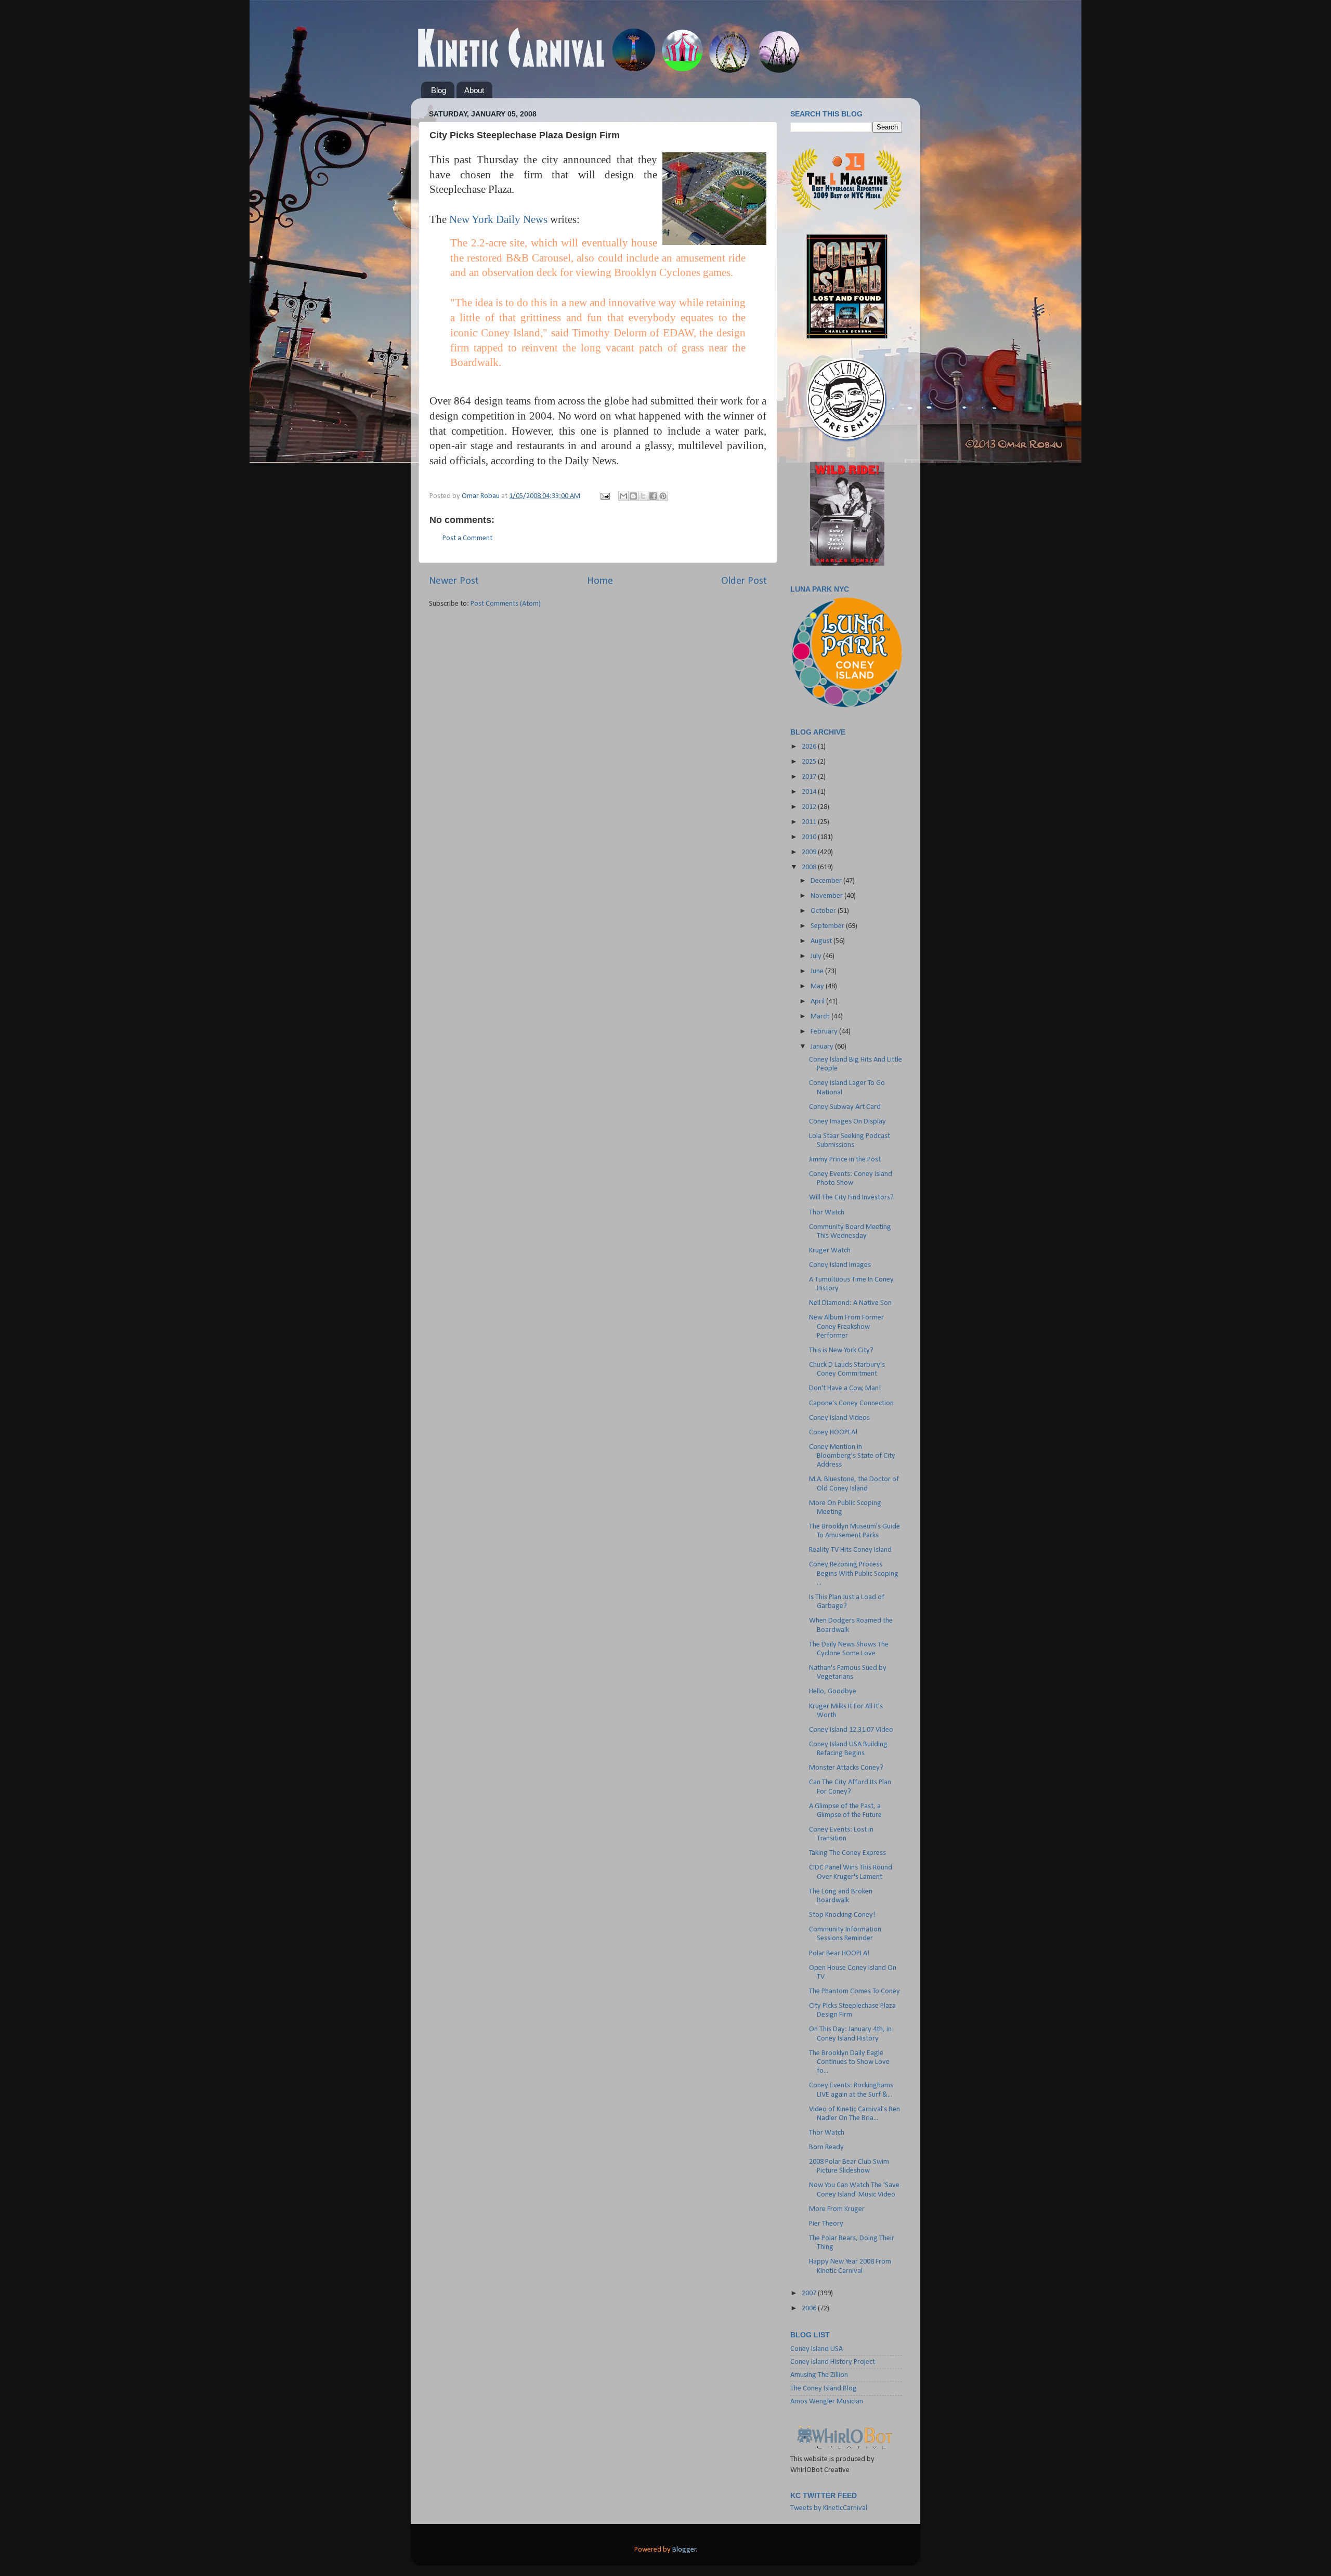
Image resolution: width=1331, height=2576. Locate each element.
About (474, 90)
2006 (810, 2309)
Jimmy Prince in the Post (845, 1160)
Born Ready (826, 2147)
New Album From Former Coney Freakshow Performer (846, 1327)
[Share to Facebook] (653, 496)
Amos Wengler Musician (827, 2402)
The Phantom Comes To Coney (854, 1991)
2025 (810, 762)
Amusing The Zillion (819, 2375)
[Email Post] (604, 496)
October (824, 911)
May (818, 986)
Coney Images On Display (847, 1122)
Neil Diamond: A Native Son (850, 1303)
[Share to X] (643, 496)
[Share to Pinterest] (663, 496)
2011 (810, 822)
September (828, 926)
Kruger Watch (830, 1251)
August (822, 941)
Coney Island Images (840, 1265)
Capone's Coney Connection (851, 1403)
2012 (810, 807)
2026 (810, 747)
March (821, 1017)
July (817, 956)
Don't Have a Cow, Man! (845, 1388)
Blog (439, 90)
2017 (810, 777)
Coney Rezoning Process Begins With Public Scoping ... (854, 1574)
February (825, 1032)
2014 (810, 792)
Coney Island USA (817, 2349)
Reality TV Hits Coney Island (850, 1550)
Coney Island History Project (833, 2362)
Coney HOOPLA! (833, 1433)
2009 (810, 852)
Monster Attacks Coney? (846, 1768)
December (827, 881)
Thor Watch (827, 1213)
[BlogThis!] (633, 496)
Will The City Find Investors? (851, 1198)
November (827, 896)
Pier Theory (826, 2224)
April (818, 1002)
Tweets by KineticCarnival (829, 2508)
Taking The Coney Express (847, 1853)
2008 (810, 867)
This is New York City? (841, 1350)
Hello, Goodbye (833, 1691)
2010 (810, 837)
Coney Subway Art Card (845, 1107)
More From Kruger (837, 2209)
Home (600, 581)
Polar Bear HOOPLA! (839, 1953)
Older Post (744, 581)
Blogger (684, 2550)
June (818, 971)
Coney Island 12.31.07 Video (851, 1730)
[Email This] (623, 496)
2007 (810, 2293)
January (823, 1047)
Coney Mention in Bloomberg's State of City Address (852, 1456)
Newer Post (454, 581)
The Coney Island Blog (824, 2389)
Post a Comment (467, 538)
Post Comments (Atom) (506, 604)
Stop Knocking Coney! (842, 1915)
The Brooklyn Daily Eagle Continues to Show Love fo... (849, 2062)
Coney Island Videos (839, 1418)
